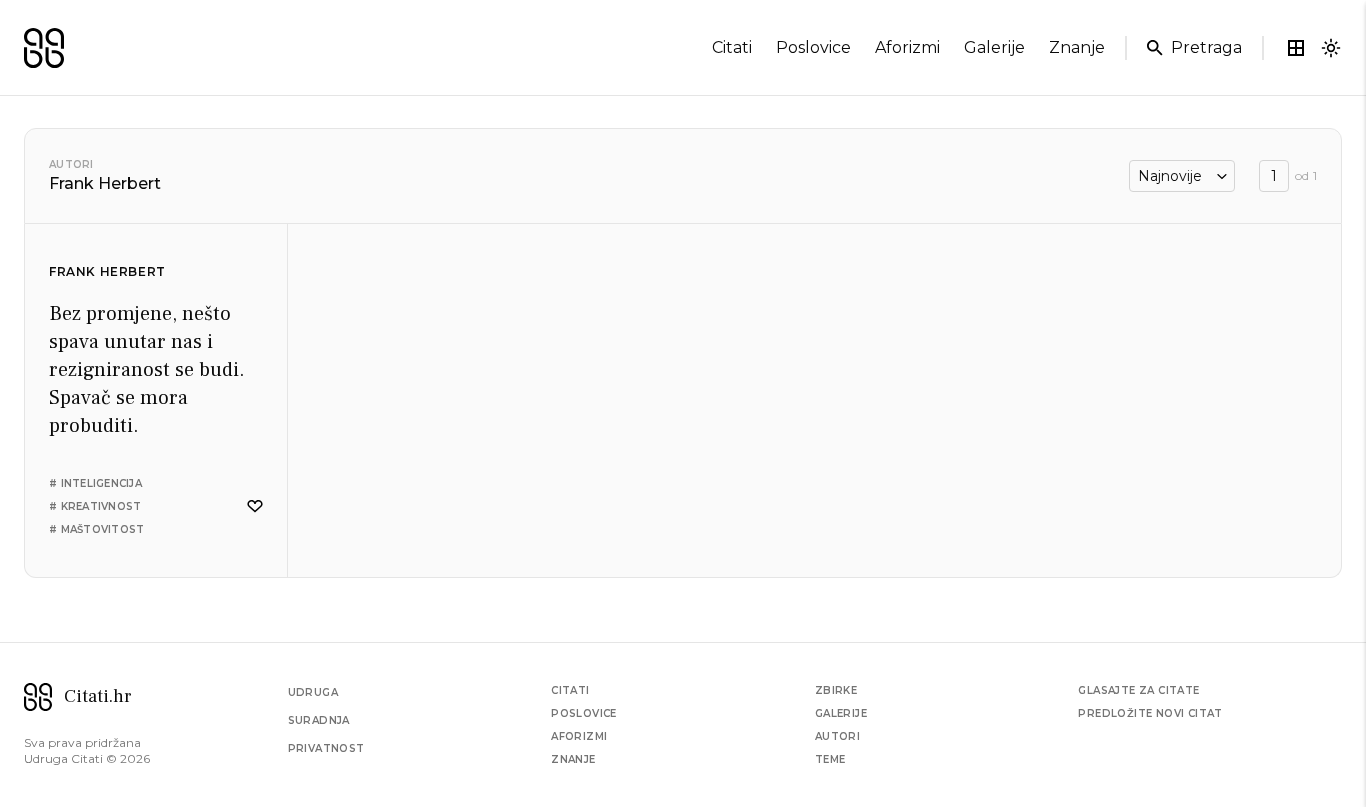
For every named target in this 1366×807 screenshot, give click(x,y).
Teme (830, 759)
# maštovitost (96, 529)
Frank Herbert (107, 271)
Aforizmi (579, 736)
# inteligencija (95, 483)
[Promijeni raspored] (1296, 48)
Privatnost (326, 748)
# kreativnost (95, 506)
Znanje (573, 759)
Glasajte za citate (1138, 690)
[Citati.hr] (44, 48)
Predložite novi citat (1150, 713)
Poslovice (584, 713)
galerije (994, 47)
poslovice (813, 47)
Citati (570, 690)
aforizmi (907, 47)
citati (732, 47)
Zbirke (836, 690)
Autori (71, 164)
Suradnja (319, 720)
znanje (1077, 47)
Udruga (313, 692)
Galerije (841, 713)
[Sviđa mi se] (255, 506)
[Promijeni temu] (1331, 48)
